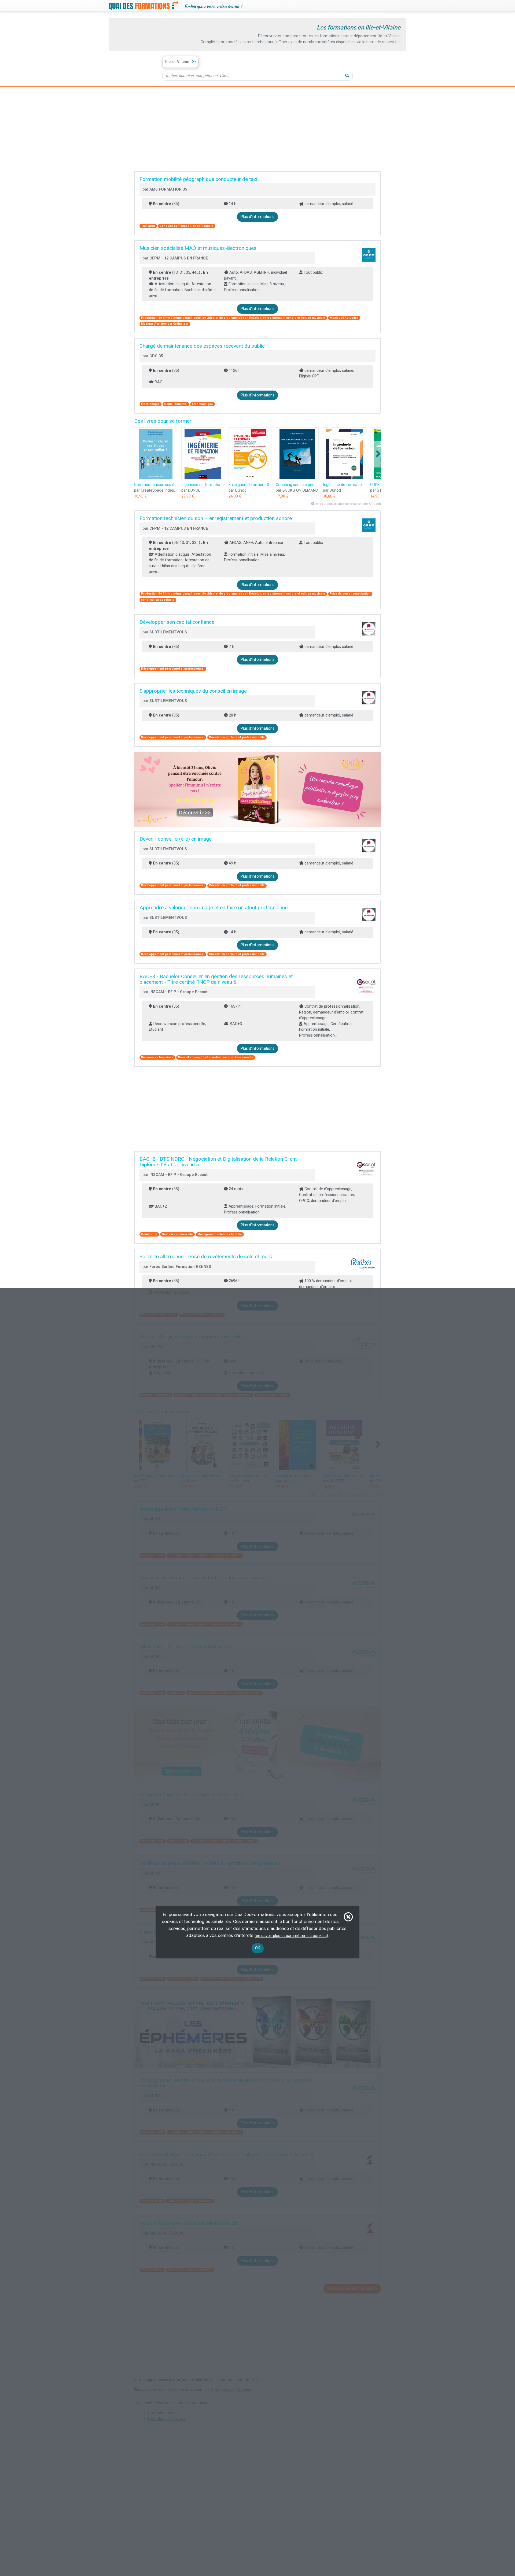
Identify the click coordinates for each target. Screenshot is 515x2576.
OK (258, 1948)
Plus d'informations (257, 217)
